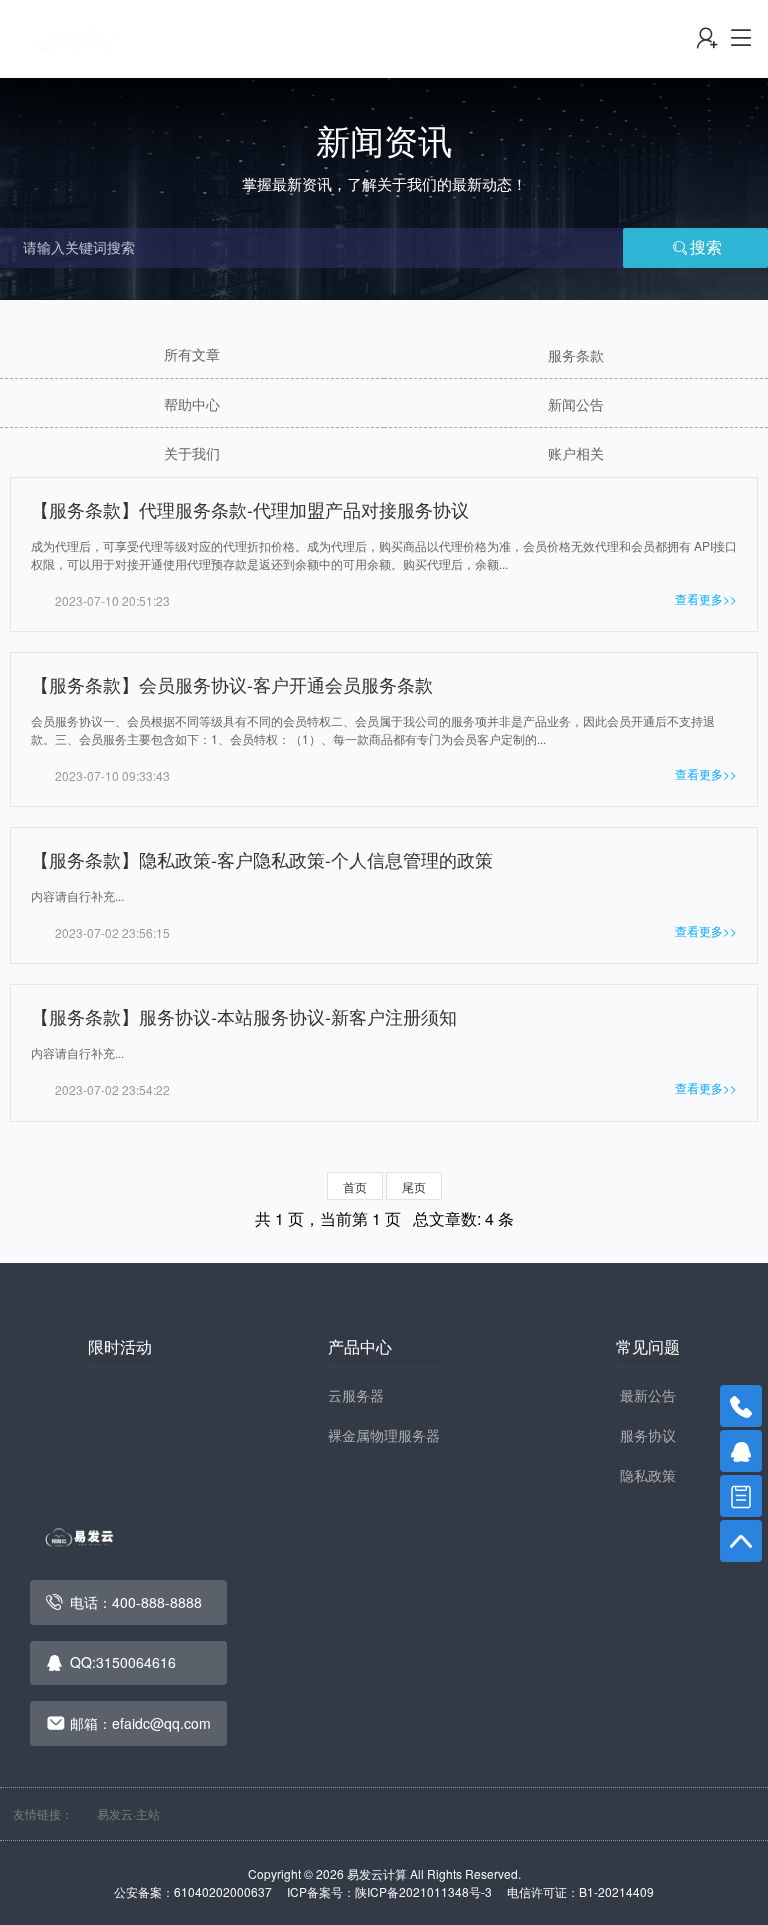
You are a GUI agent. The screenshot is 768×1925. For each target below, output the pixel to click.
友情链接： (43, 1813)
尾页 (414, 1186)
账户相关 (576, 453)
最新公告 (648, 1395)
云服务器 (356, 1395)
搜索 (706, 247)
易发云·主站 (128, 1813)
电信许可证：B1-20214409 (580, 1891)
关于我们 (192, 453)
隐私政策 (648, 1475)
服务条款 (576, 355)
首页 (355, 1186)
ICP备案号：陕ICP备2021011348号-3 (395, 1891)
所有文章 (192, 354)
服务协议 (648, 1435)
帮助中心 (192, 404)
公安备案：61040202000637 (199, 1891)
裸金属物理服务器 (384, 1435)
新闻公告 (576, 404)
